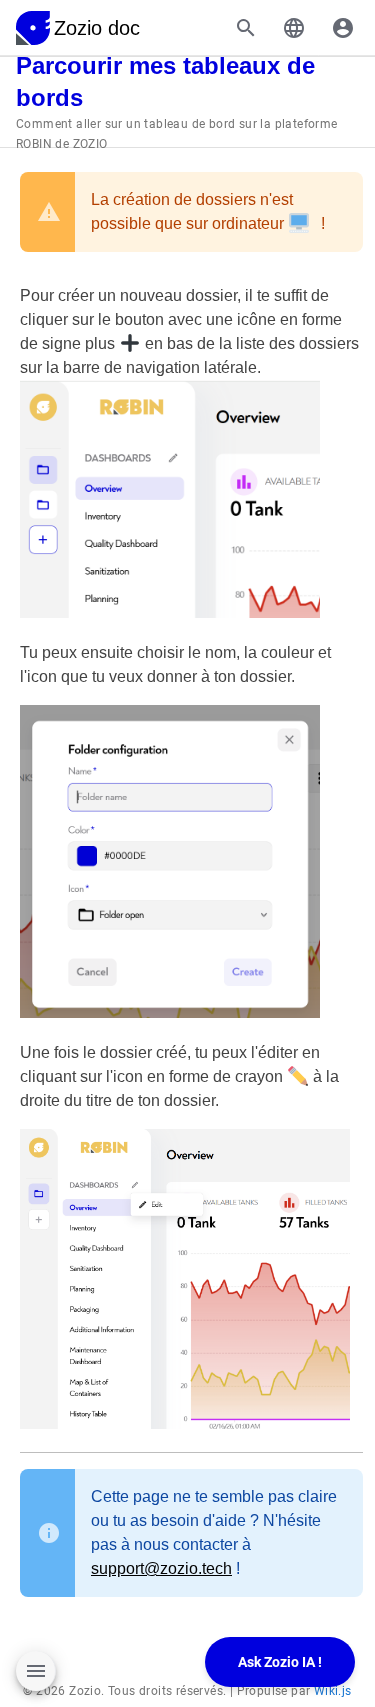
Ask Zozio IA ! (280, 1662)
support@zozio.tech (161, 1568)
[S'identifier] (343, 28)
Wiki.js (333, 1691)
